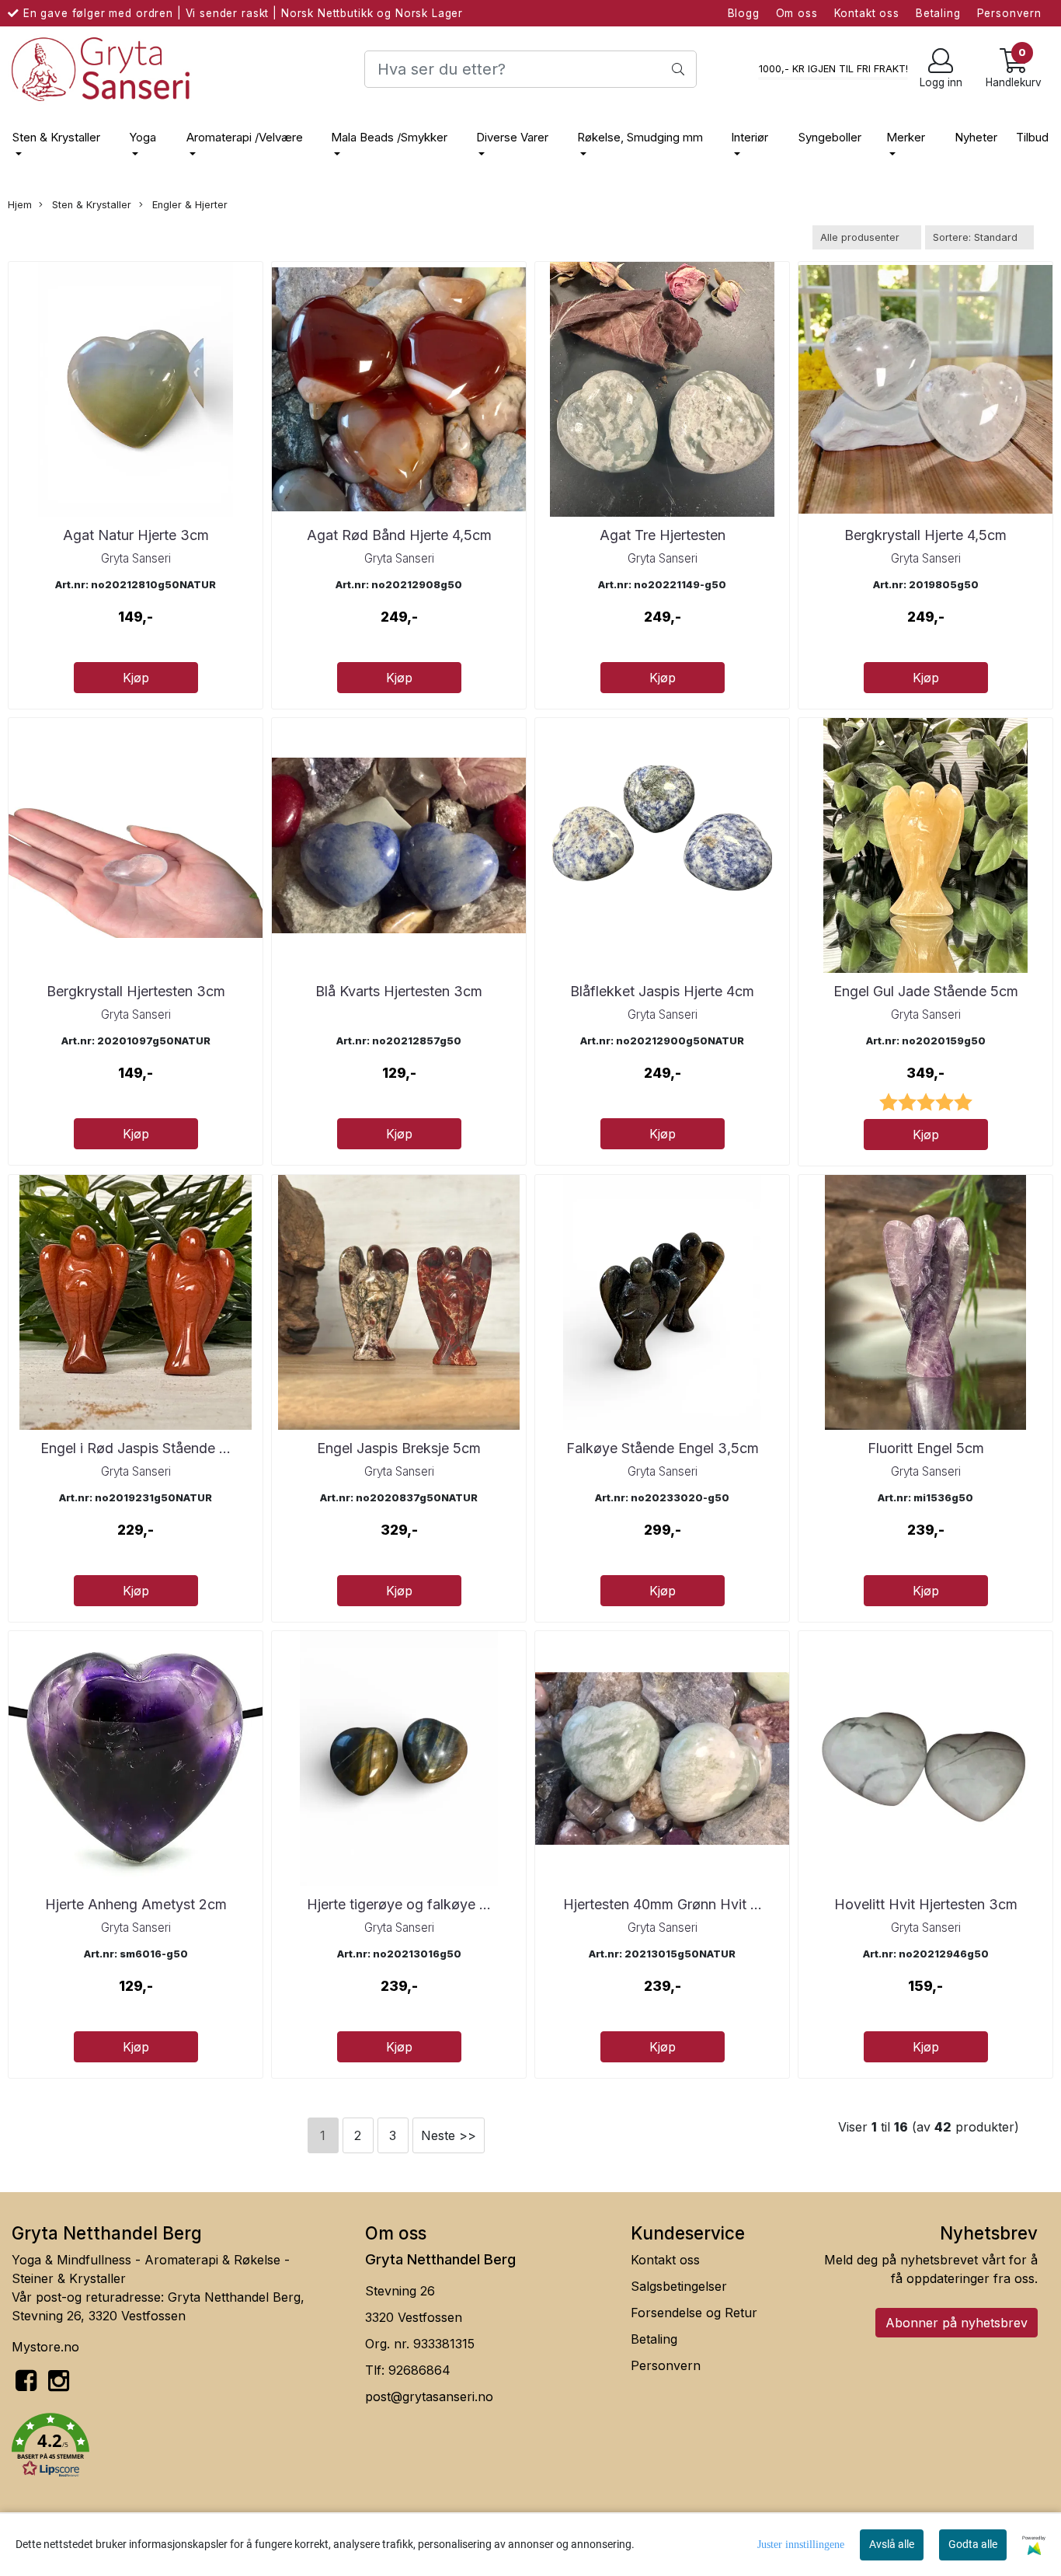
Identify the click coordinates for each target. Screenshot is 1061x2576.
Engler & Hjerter (188, 205)
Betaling (938, 13)
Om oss (797, 13)
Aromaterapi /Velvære (245, 137)
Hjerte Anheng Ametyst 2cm (136, 1904)
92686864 (419, 2370)
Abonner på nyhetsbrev (957, 2323)
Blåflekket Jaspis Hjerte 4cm (662, 991)
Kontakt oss (867, 13)
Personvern (1010, 13)
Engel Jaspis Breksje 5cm (399, 1448)
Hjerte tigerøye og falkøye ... (399, 1904)
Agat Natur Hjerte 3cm (136, 535)
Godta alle (973, 2544)
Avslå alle (892, 2544)
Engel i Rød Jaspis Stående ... (136, 1448)
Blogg (744, 13)
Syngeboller (830, 137)
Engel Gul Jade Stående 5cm (926, 991)
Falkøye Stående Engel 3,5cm (663, 1448)
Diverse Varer (512, 137)
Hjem (20, 205)
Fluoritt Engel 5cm (926, 1448)
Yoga (143, 137)
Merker (906, 137)
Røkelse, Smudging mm (640, 137)
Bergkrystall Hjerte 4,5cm (925, 535)
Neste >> (449, 2135)
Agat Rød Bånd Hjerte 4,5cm (399, 535)
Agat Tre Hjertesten (663, 535)
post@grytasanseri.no (429, 2396)
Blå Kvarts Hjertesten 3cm (399, 991)
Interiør (750, 137)
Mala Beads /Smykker (389, 137)
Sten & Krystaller (56, 137)
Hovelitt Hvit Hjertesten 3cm (926, 1904)
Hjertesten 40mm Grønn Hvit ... (663, 1904)
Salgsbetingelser (679, 2286)
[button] (177, 2448)
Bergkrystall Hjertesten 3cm (136, 991)
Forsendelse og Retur (694, 2313)
